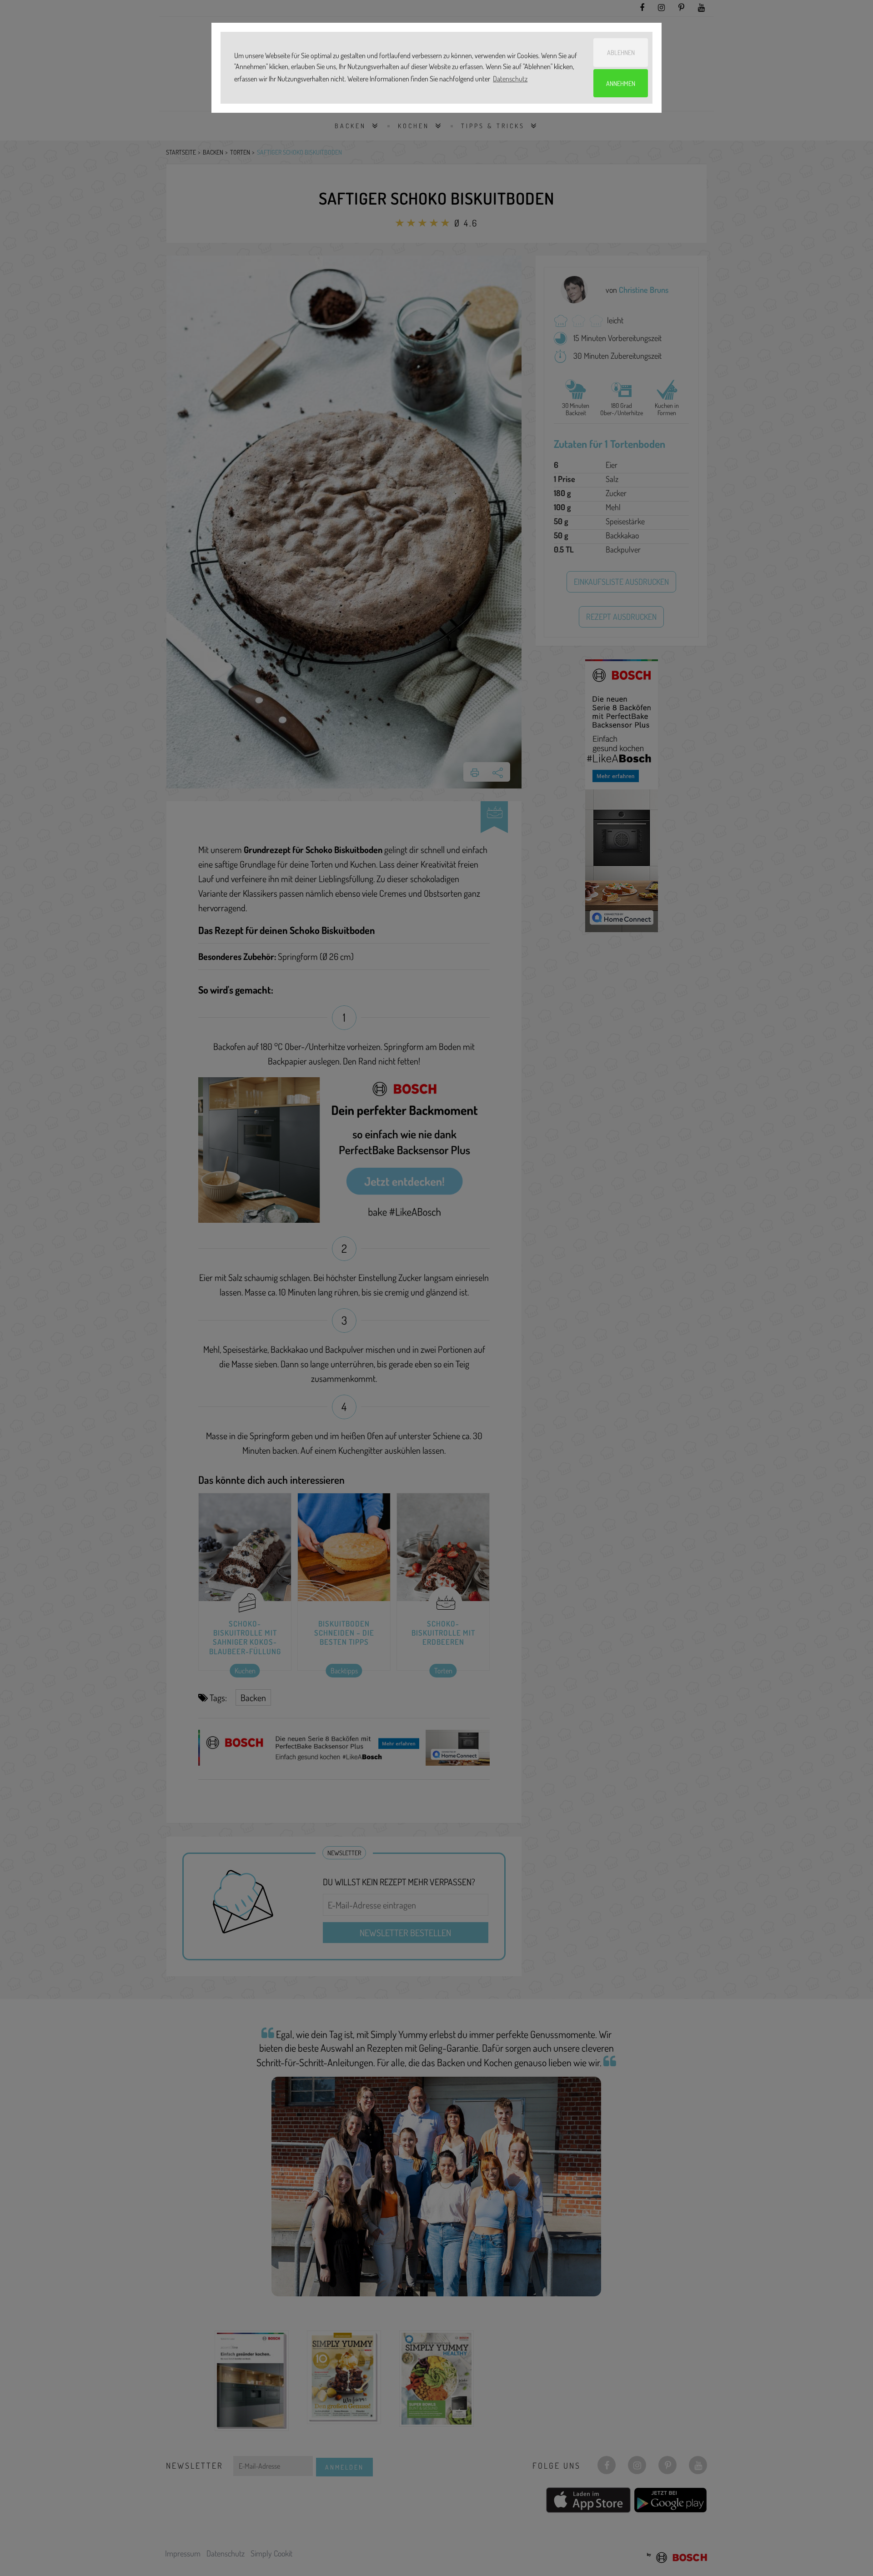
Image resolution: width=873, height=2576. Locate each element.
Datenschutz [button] (510, 79)
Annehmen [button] (621, 83)
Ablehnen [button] (621, 52)
